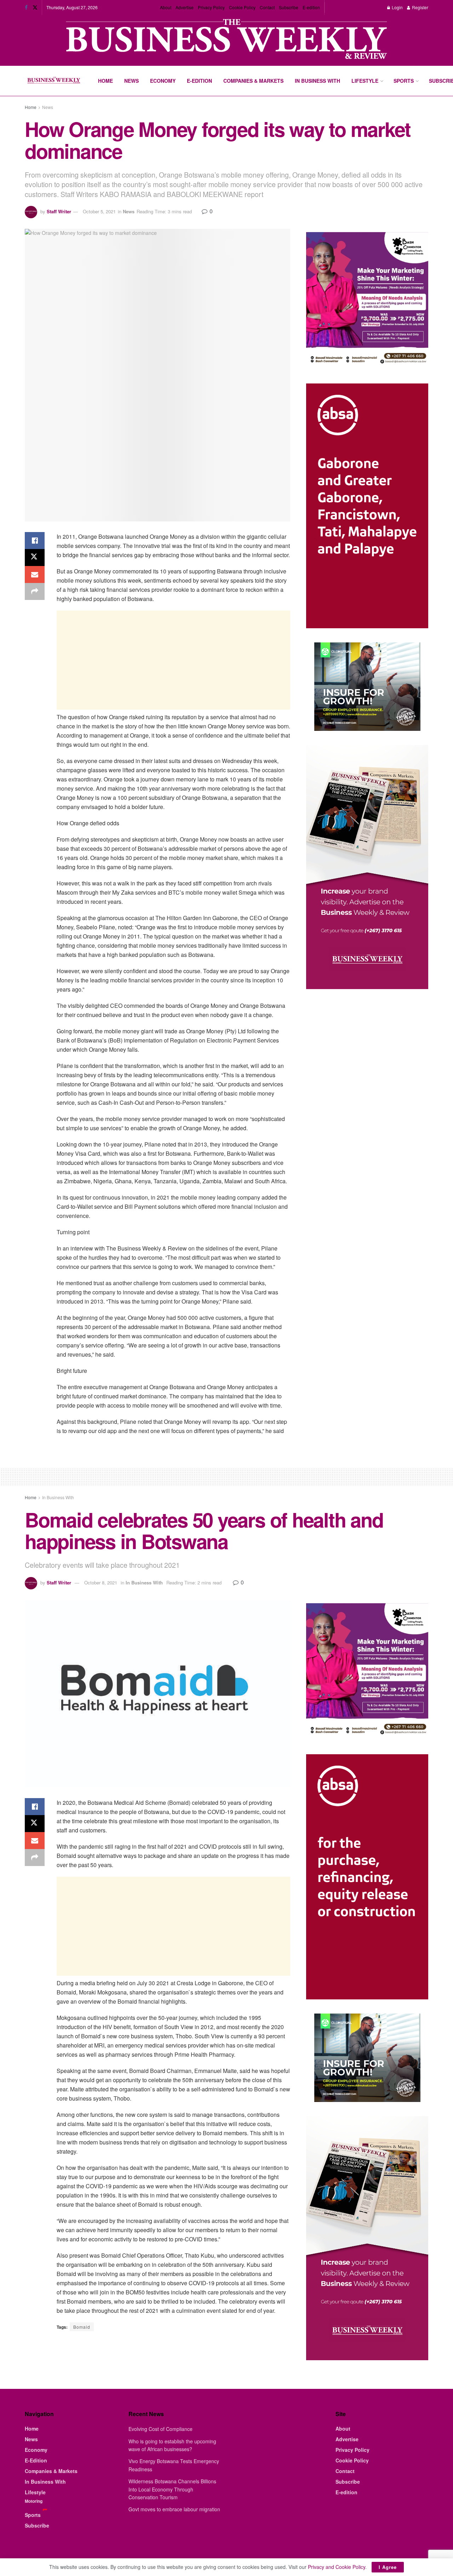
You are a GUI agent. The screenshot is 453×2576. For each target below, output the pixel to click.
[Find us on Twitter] (35, 7)
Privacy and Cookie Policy (337, 2567)
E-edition (311, 7)
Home (105, 81)
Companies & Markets (253, 81)
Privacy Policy (211, 7)
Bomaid (82, 2327)
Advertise (185, 7)
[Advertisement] (173, 660)
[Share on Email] (35, 574)
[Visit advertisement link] (226, 40)
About (166, 7)
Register (420, 7)
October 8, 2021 (101, 1582)
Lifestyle (365, 81)
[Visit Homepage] (54, 81)
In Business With (317, 81)
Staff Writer (59, 211)
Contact (267, 7)
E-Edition (199, 81)
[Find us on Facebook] (26, 7)
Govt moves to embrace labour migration (174, 2509)
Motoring (34, 2501)
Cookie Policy (242, 7)
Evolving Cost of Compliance (160, 2429)
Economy (163, 81)
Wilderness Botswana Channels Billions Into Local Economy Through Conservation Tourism (172, 2489)
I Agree (388, 2567)
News (131, 81)
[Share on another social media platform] (35, 591)
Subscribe (289, 7)
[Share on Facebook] (35, 541)
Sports (404, 81)
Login (397, 7)
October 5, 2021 (99, 211)
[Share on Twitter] (35, 558)
